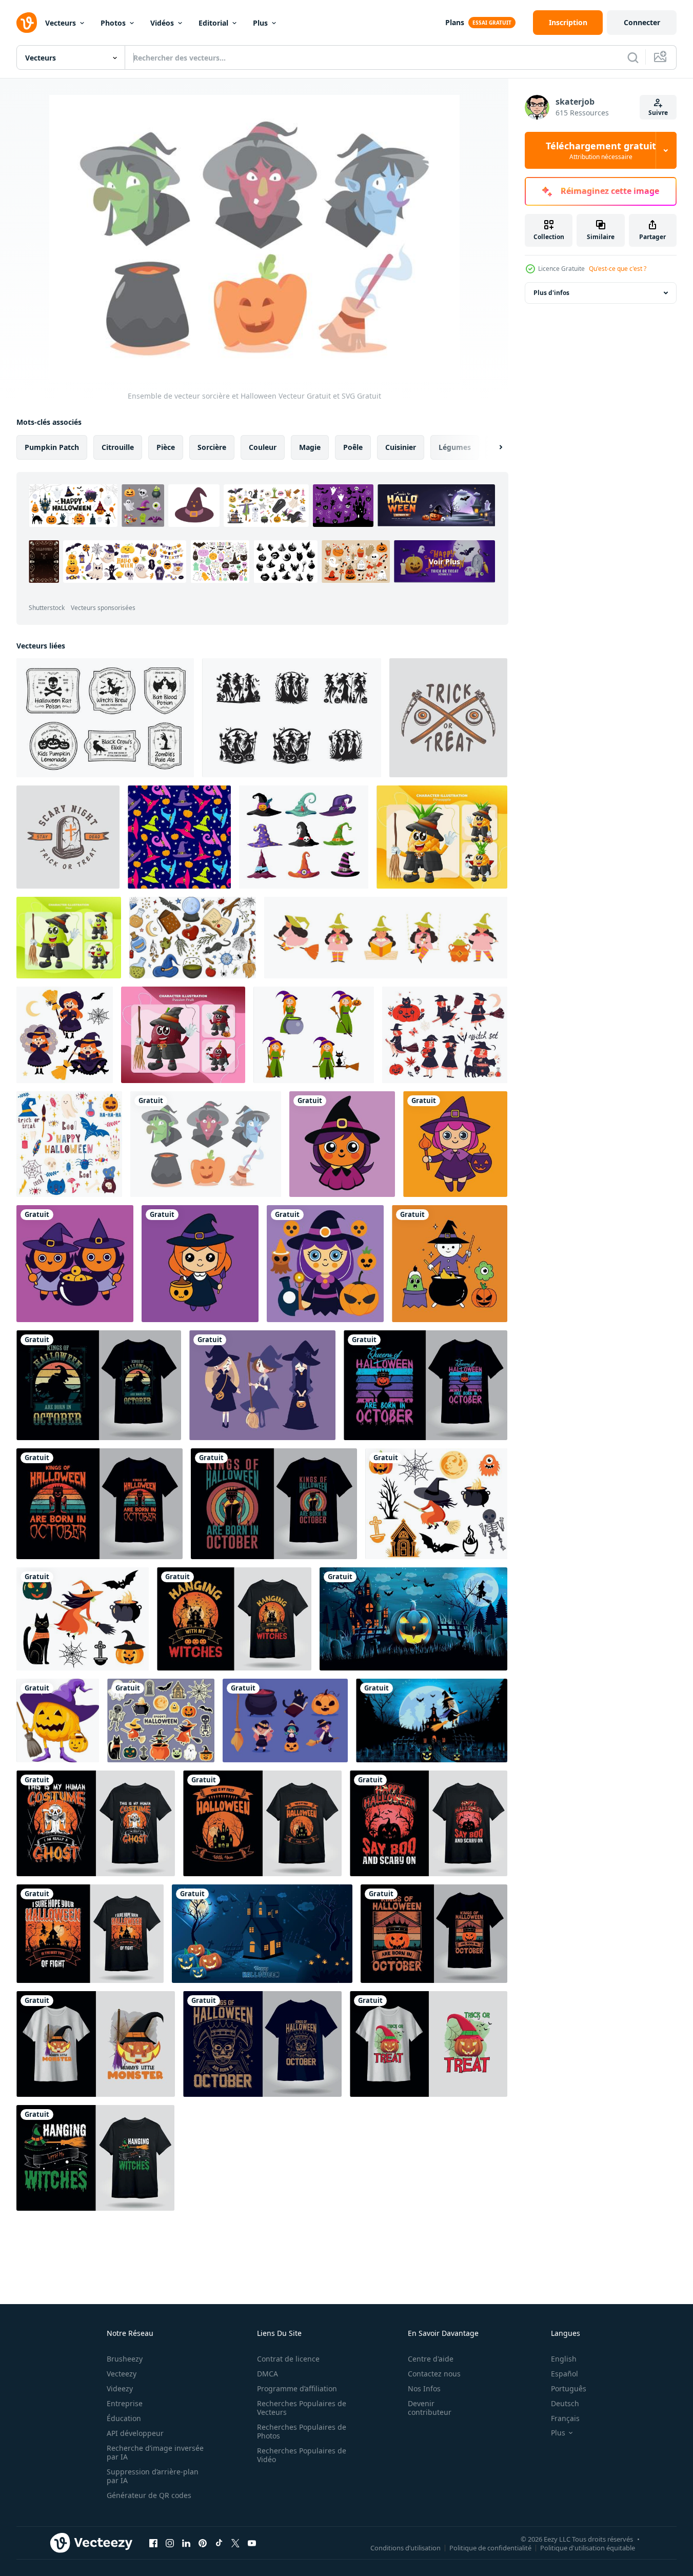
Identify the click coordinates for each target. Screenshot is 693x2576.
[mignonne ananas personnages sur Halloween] (442, 837)
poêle (353, 447)
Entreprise (125, 2403)
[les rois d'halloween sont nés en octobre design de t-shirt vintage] (99, 1385)
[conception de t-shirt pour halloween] (90, 1934)
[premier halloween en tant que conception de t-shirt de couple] (262, 1823)
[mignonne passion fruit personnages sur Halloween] (183, 1035)
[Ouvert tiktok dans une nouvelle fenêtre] (219, 2543)
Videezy (120, 2388)
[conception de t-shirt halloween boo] (429, 1823)
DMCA (268, 2374)
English (564, 2359)
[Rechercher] (633, 57)
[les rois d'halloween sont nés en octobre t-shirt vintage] (434, 1934)
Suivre (658, 113)
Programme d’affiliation (297, 2388)
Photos (113, 23)
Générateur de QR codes (149, 2495)
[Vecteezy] (27, 23)
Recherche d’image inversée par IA (155, 2452)
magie (310, 447)
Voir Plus (444, 562)
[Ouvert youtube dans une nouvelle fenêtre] (252, 2543)
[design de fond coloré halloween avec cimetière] (432, 1720)
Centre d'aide (431, 2359)
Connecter (642, 22)
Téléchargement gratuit (601, 150)
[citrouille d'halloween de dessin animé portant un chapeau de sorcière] (58, 1720)
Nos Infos (424, 2388)
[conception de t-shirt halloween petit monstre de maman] (96, 2044)
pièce (166, 447)
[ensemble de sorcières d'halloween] (262, 1385)
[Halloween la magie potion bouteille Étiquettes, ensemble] (105, 718)
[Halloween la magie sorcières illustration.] (200, 1264)
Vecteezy (122, 2374)
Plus (260, 23)
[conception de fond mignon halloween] (262, 1934)
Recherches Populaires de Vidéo (302, 2455)
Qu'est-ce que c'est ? (618, 269)
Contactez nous (434, 2374)
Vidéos (162, 23)
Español (565, 2374)
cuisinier (401, 447)
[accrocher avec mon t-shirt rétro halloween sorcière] (234, 1619)
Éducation (124, 2418)
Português (569, 2388)
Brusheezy (125, 2359)
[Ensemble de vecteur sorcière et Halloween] (206, 1144)
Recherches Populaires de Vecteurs (302, 2408)
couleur (263, 447)
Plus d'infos (551, 293)
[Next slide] (492, 447)
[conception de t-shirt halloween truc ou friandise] (429, 2044)
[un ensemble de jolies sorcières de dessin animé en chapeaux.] (314, 1035)
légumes (455, 447)
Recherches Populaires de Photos (302, 2431)
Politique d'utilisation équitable (588, 2547)
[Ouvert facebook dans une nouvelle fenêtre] (153, 2543)
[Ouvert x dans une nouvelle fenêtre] (235, 2543)
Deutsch (565, 2403)
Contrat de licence (288, 2359)
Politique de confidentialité (490, 2547)
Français (565, 2418)
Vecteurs (61, 23)
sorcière (212, 447)
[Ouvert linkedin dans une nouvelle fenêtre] (186, 2543)
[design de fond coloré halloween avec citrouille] (413, 1619)
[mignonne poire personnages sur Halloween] (69, 938)
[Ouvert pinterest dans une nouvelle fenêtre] (203, 2543)
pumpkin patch (52, 447)
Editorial (213, 23)
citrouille (118, 447)
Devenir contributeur (430, 2408)
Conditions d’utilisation (405, 2547)
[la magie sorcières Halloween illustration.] (342, 1144)
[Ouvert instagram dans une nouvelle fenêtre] (170, 2543)
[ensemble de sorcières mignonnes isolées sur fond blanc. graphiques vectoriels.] (445, 1035)
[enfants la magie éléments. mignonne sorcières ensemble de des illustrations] (386, 938)
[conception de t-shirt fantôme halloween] (96, 1823)
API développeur (135, 2433)
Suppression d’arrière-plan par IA (153, 2476)
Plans (455, 22)
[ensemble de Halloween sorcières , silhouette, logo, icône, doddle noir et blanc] (292, 718)
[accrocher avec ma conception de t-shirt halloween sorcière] (95, 2158)
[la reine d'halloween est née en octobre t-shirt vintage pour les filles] (425, 1385)
